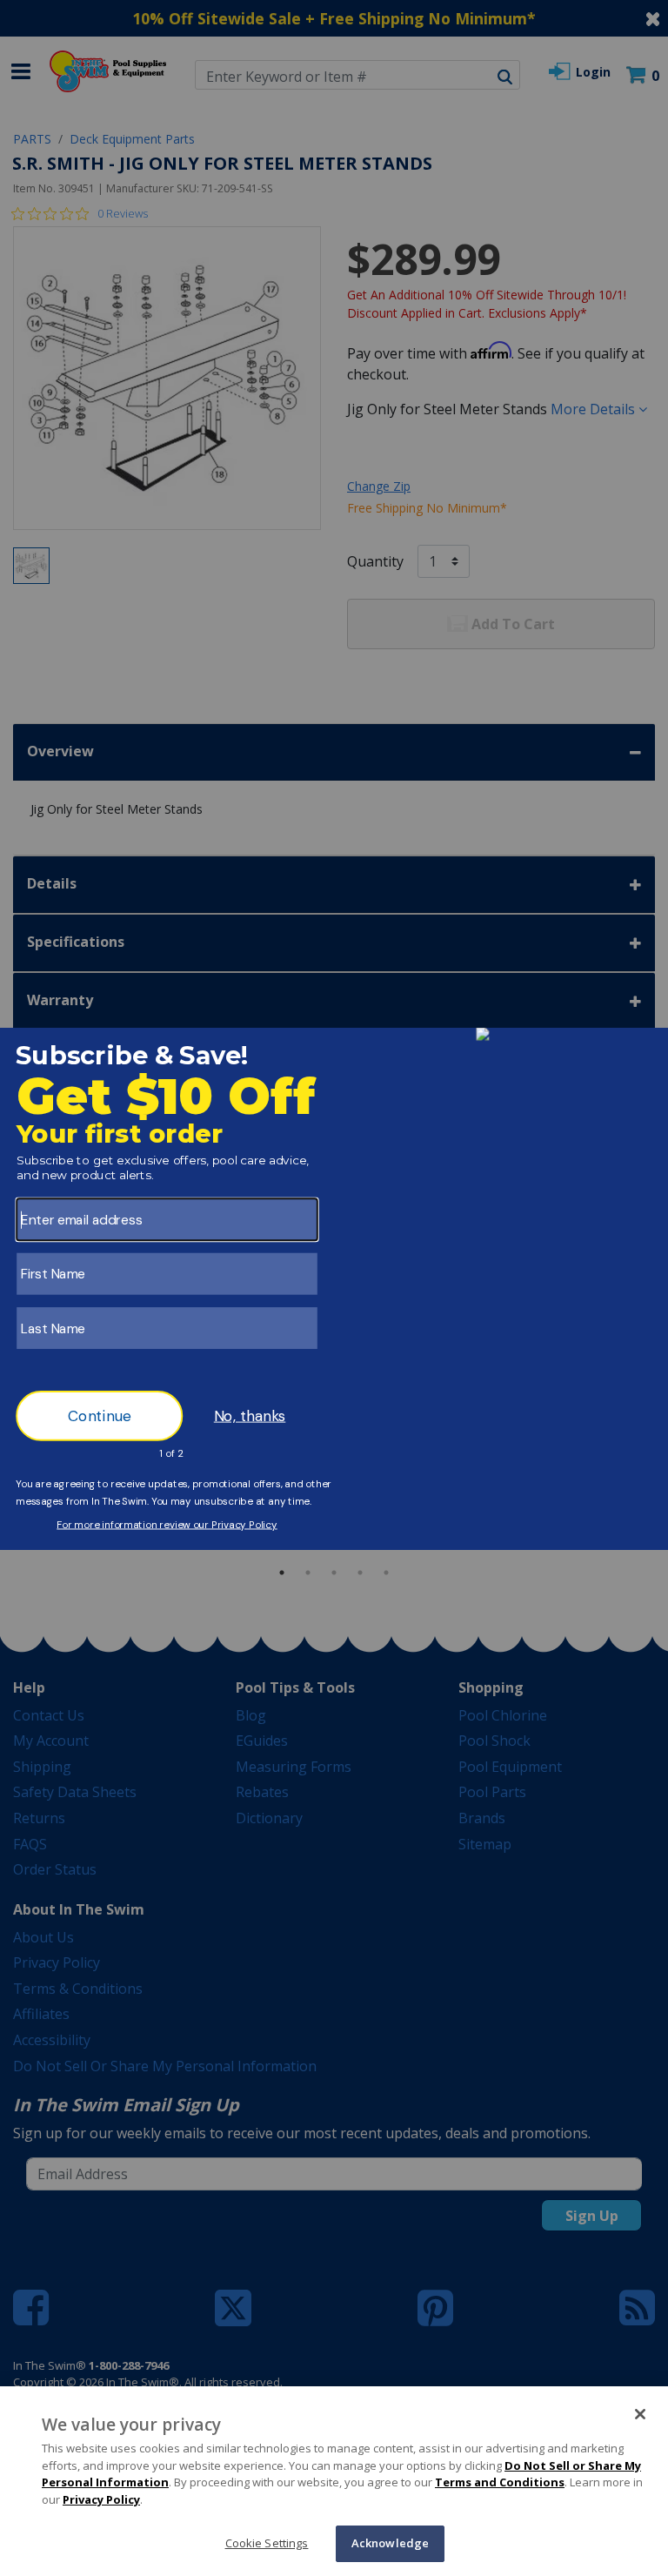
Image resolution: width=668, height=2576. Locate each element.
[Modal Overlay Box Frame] (334, 1288)
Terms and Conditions (500, 2482)
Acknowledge (390, 2543)
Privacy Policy (101, 2499)
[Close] (640, 2414)
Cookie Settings (267, 2543)
